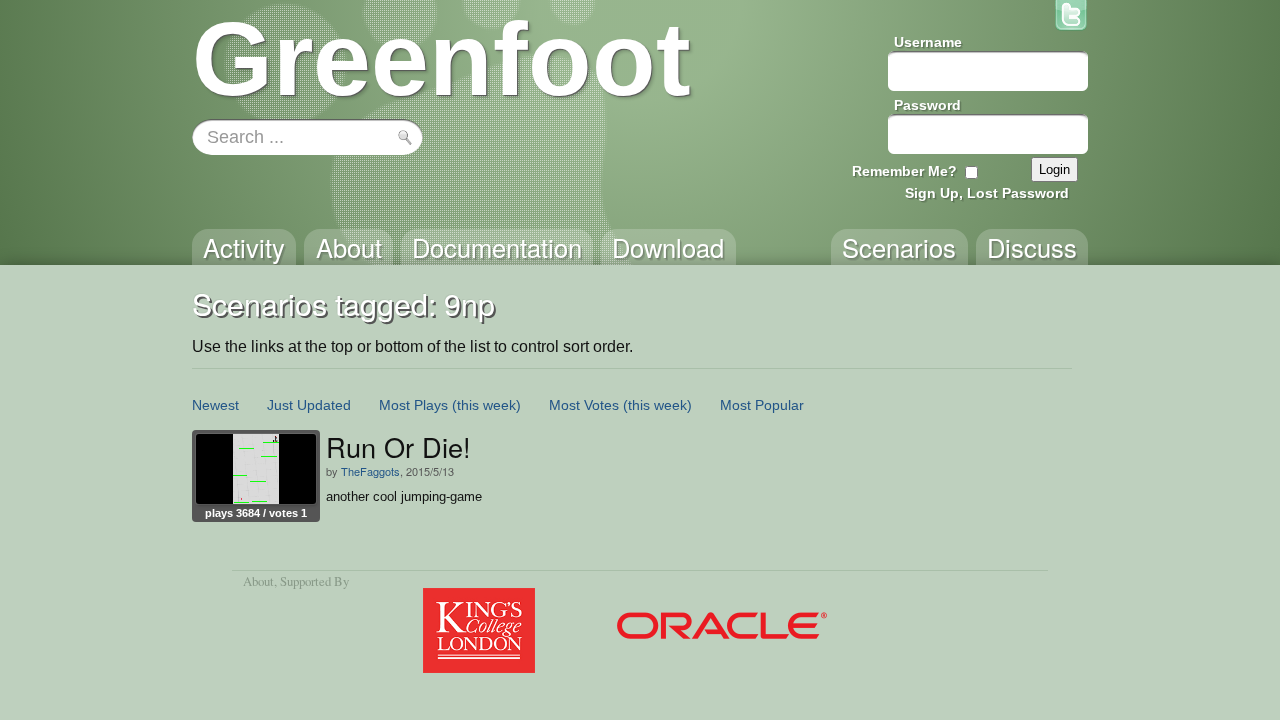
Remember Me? (904, 171)
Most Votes (584, 405)
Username (928, 42)
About (258, 581)
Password (927, 105)
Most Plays (413, 405)
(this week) (486, 405)
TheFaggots (370, 471)
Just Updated (309, 405)
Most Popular (762, 405)
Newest (215, 405)
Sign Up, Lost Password (987, 193)
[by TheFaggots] (256, 469)
